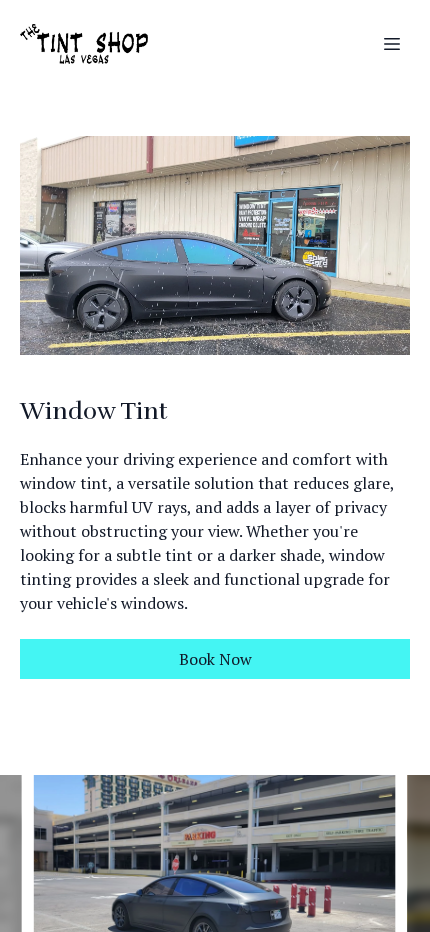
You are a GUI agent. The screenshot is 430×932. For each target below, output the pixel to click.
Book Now (215, 659)
